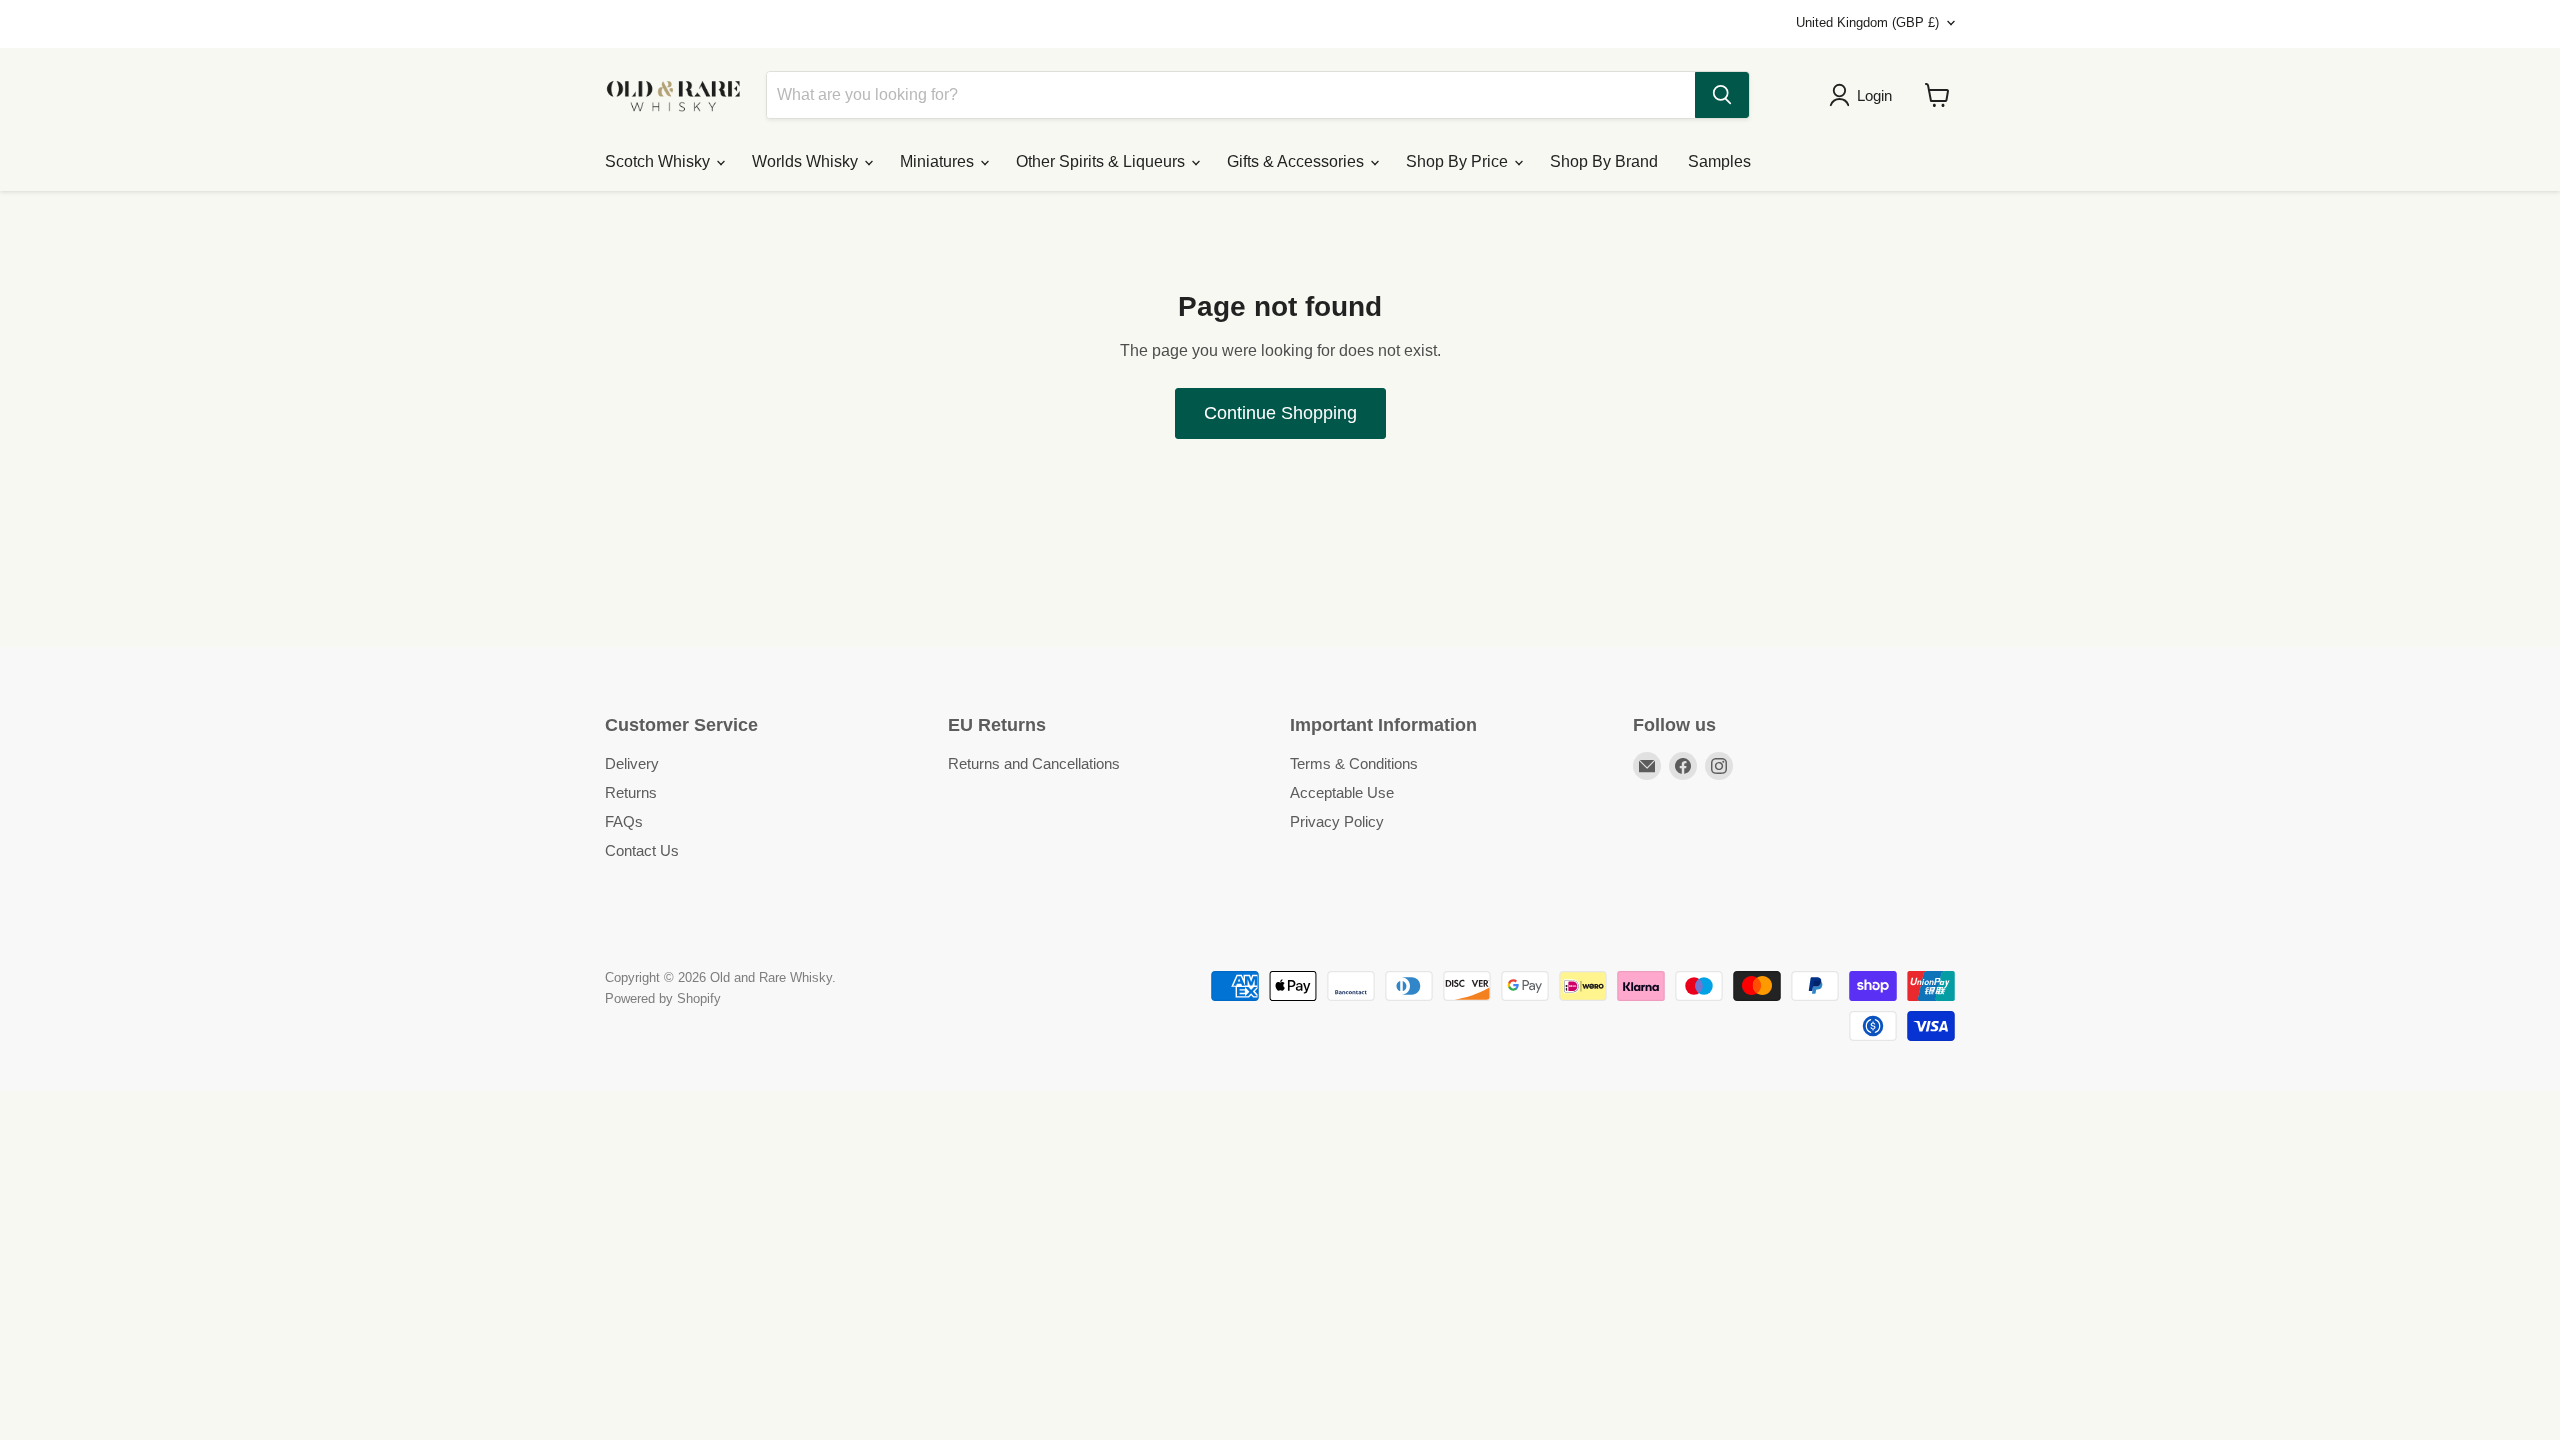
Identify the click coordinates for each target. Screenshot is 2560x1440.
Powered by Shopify (663, 998)
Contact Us (642, 850)
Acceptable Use (1342, 792)
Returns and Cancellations (1034, 763)
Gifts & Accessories (1297, 161)
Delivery (632, 763)
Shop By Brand (1604, 161)
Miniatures (939, 161)
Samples (1719, 161)
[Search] (1722, 95)
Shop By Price (1459, 161)
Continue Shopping (1280, 413)
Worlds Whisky (807, 161)
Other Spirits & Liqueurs (1102, 161)
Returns (631, 792)
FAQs (624, 821)
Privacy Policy (1337, 821)
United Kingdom (1867, 22)
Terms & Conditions (1354, 763)
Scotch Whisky (659, 161)
